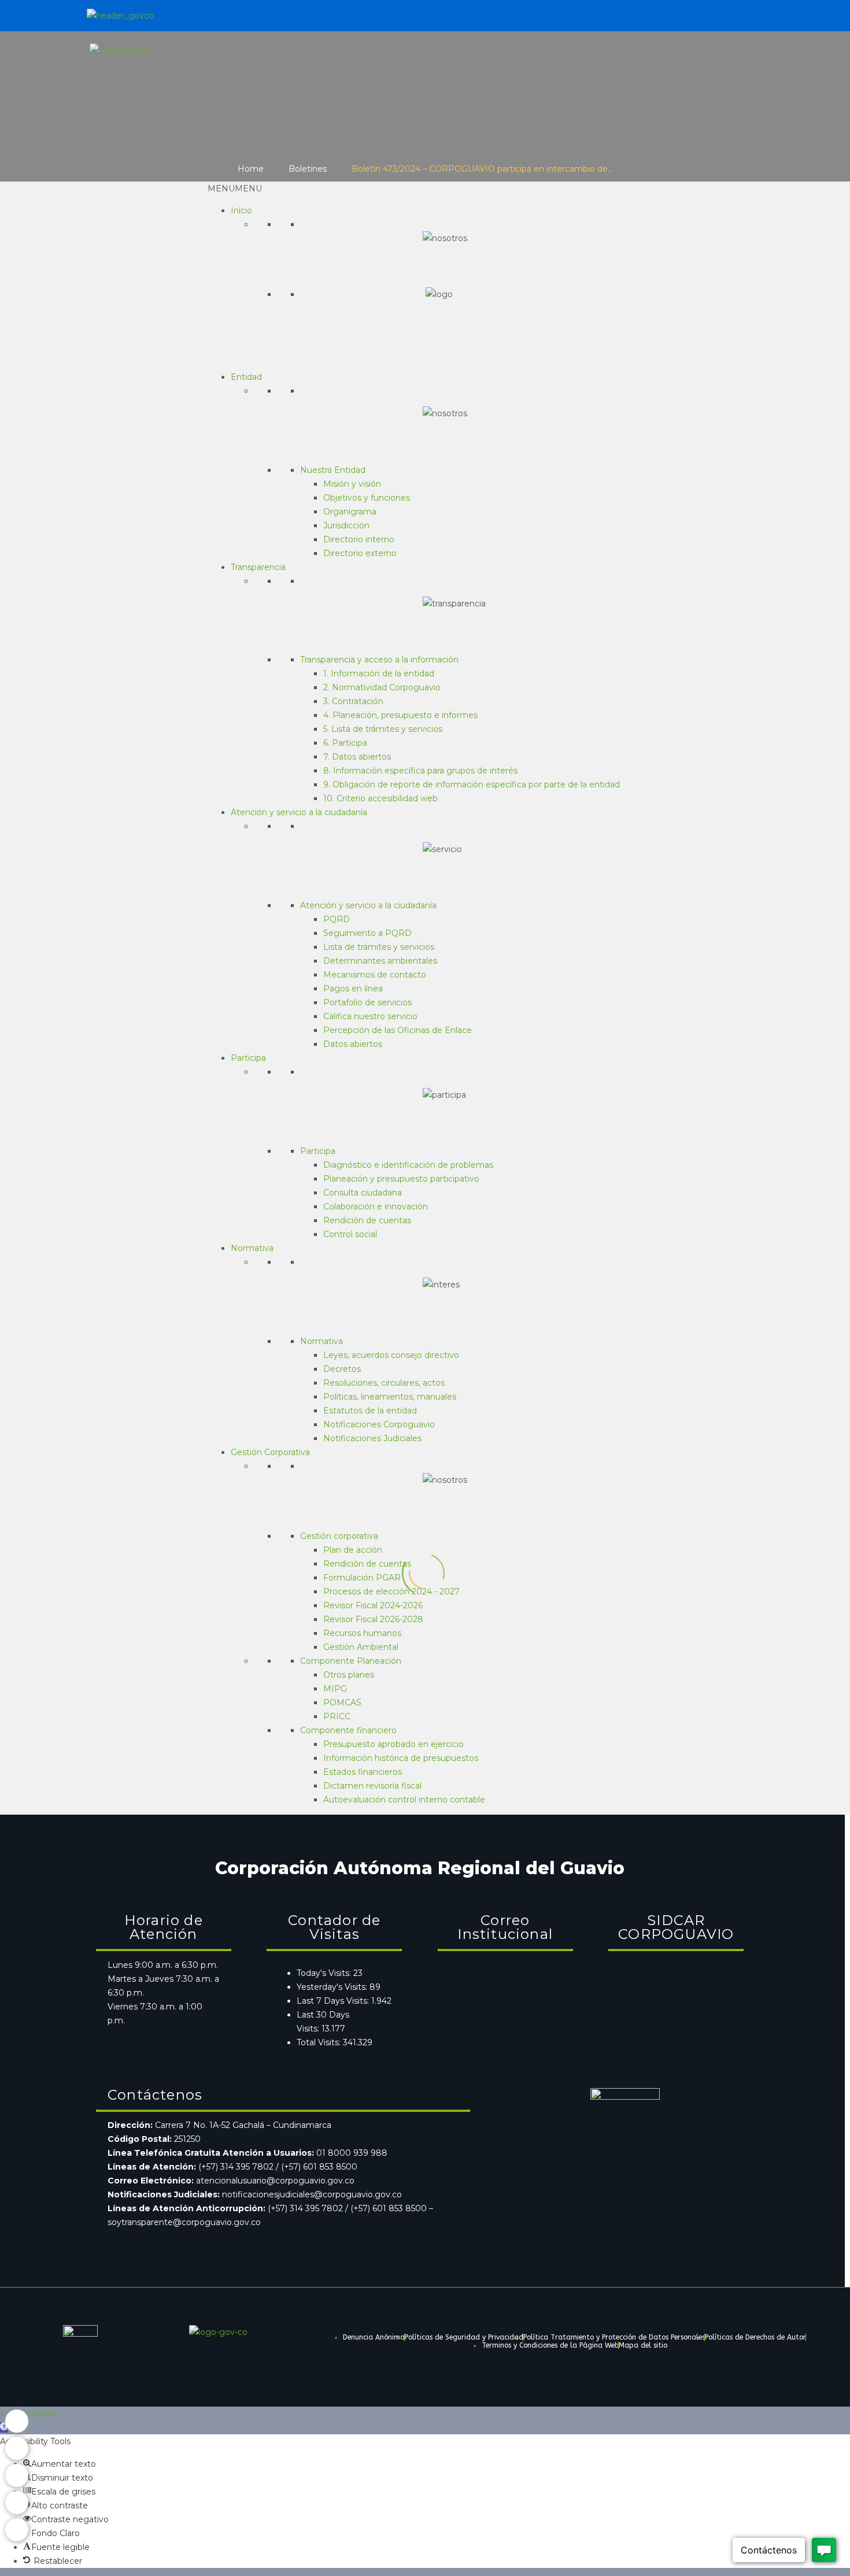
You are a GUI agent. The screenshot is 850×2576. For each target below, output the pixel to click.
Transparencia (258, 567)
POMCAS (342, 1702)
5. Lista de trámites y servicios (383, 729)
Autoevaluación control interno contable (404, 1800)
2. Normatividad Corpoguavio (382, 687)
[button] (235, 188)
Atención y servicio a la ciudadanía (299, 812)
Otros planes (349, 1675)
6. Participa (345, 743)
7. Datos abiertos (357, 757)
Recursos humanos (362, 1633)
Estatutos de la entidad (370, 1411)
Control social (350, 1234)
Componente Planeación (351, 1661)
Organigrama (350, 512)
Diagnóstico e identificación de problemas (408, 1165)
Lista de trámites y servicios (379, 947)
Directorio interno (359, 539)
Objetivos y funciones (367, 498)
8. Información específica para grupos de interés (420, 771)
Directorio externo (360, 553)
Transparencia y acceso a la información (379, 660)
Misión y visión (352, 484)
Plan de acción (353, 1550)
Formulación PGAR (362, 1578)
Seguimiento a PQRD (367, 933)
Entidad (246, 377)
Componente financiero (348, 1730)
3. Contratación (353, 701)
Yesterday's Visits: (333, 1987)
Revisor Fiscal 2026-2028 (373, 1619)
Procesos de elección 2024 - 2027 (391, 1592)
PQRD (337, 919)
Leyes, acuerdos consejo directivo (391, 1355)
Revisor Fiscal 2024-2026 (373, 1605)
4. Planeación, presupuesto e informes (400, 715)
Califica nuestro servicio (370, 1016)
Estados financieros (363, 1772)
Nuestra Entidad (333, 470)
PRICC (337, 1716)
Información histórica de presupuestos (401, 1758)
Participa (248, 1058)
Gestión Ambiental (361, 1647)
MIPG (335, 1689)
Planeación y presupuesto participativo (401, 1179)
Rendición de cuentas (367, 1220)
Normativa (252, 1248)
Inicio (241, 210)
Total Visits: (320, 2042)
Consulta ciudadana (363, 1193)
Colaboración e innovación (376, 1206)
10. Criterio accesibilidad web (380, 798)
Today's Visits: (325, 1973)
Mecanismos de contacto (375, 975)
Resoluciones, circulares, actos (384, 1383)
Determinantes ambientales (380, 961)
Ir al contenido (29, 2414)
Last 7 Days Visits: (334, 2001)
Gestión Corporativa (270, 1452)
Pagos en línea (353, 989)
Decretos (342, 1369)
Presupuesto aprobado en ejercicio (393, 1744)
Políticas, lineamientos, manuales (390, 1397)
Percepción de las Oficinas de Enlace (398, 1030)
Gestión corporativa (339, 1536)
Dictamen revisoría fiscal (372, 1786)
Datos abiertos (353, 1044)
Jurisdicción (346, 525)
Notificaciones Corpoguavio (379, 1424)
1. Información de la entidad (379, 673)
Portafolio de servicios (367, 1002)
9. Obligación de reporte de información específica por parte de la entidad (472, 784)
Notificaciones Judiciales (372, 1438)
